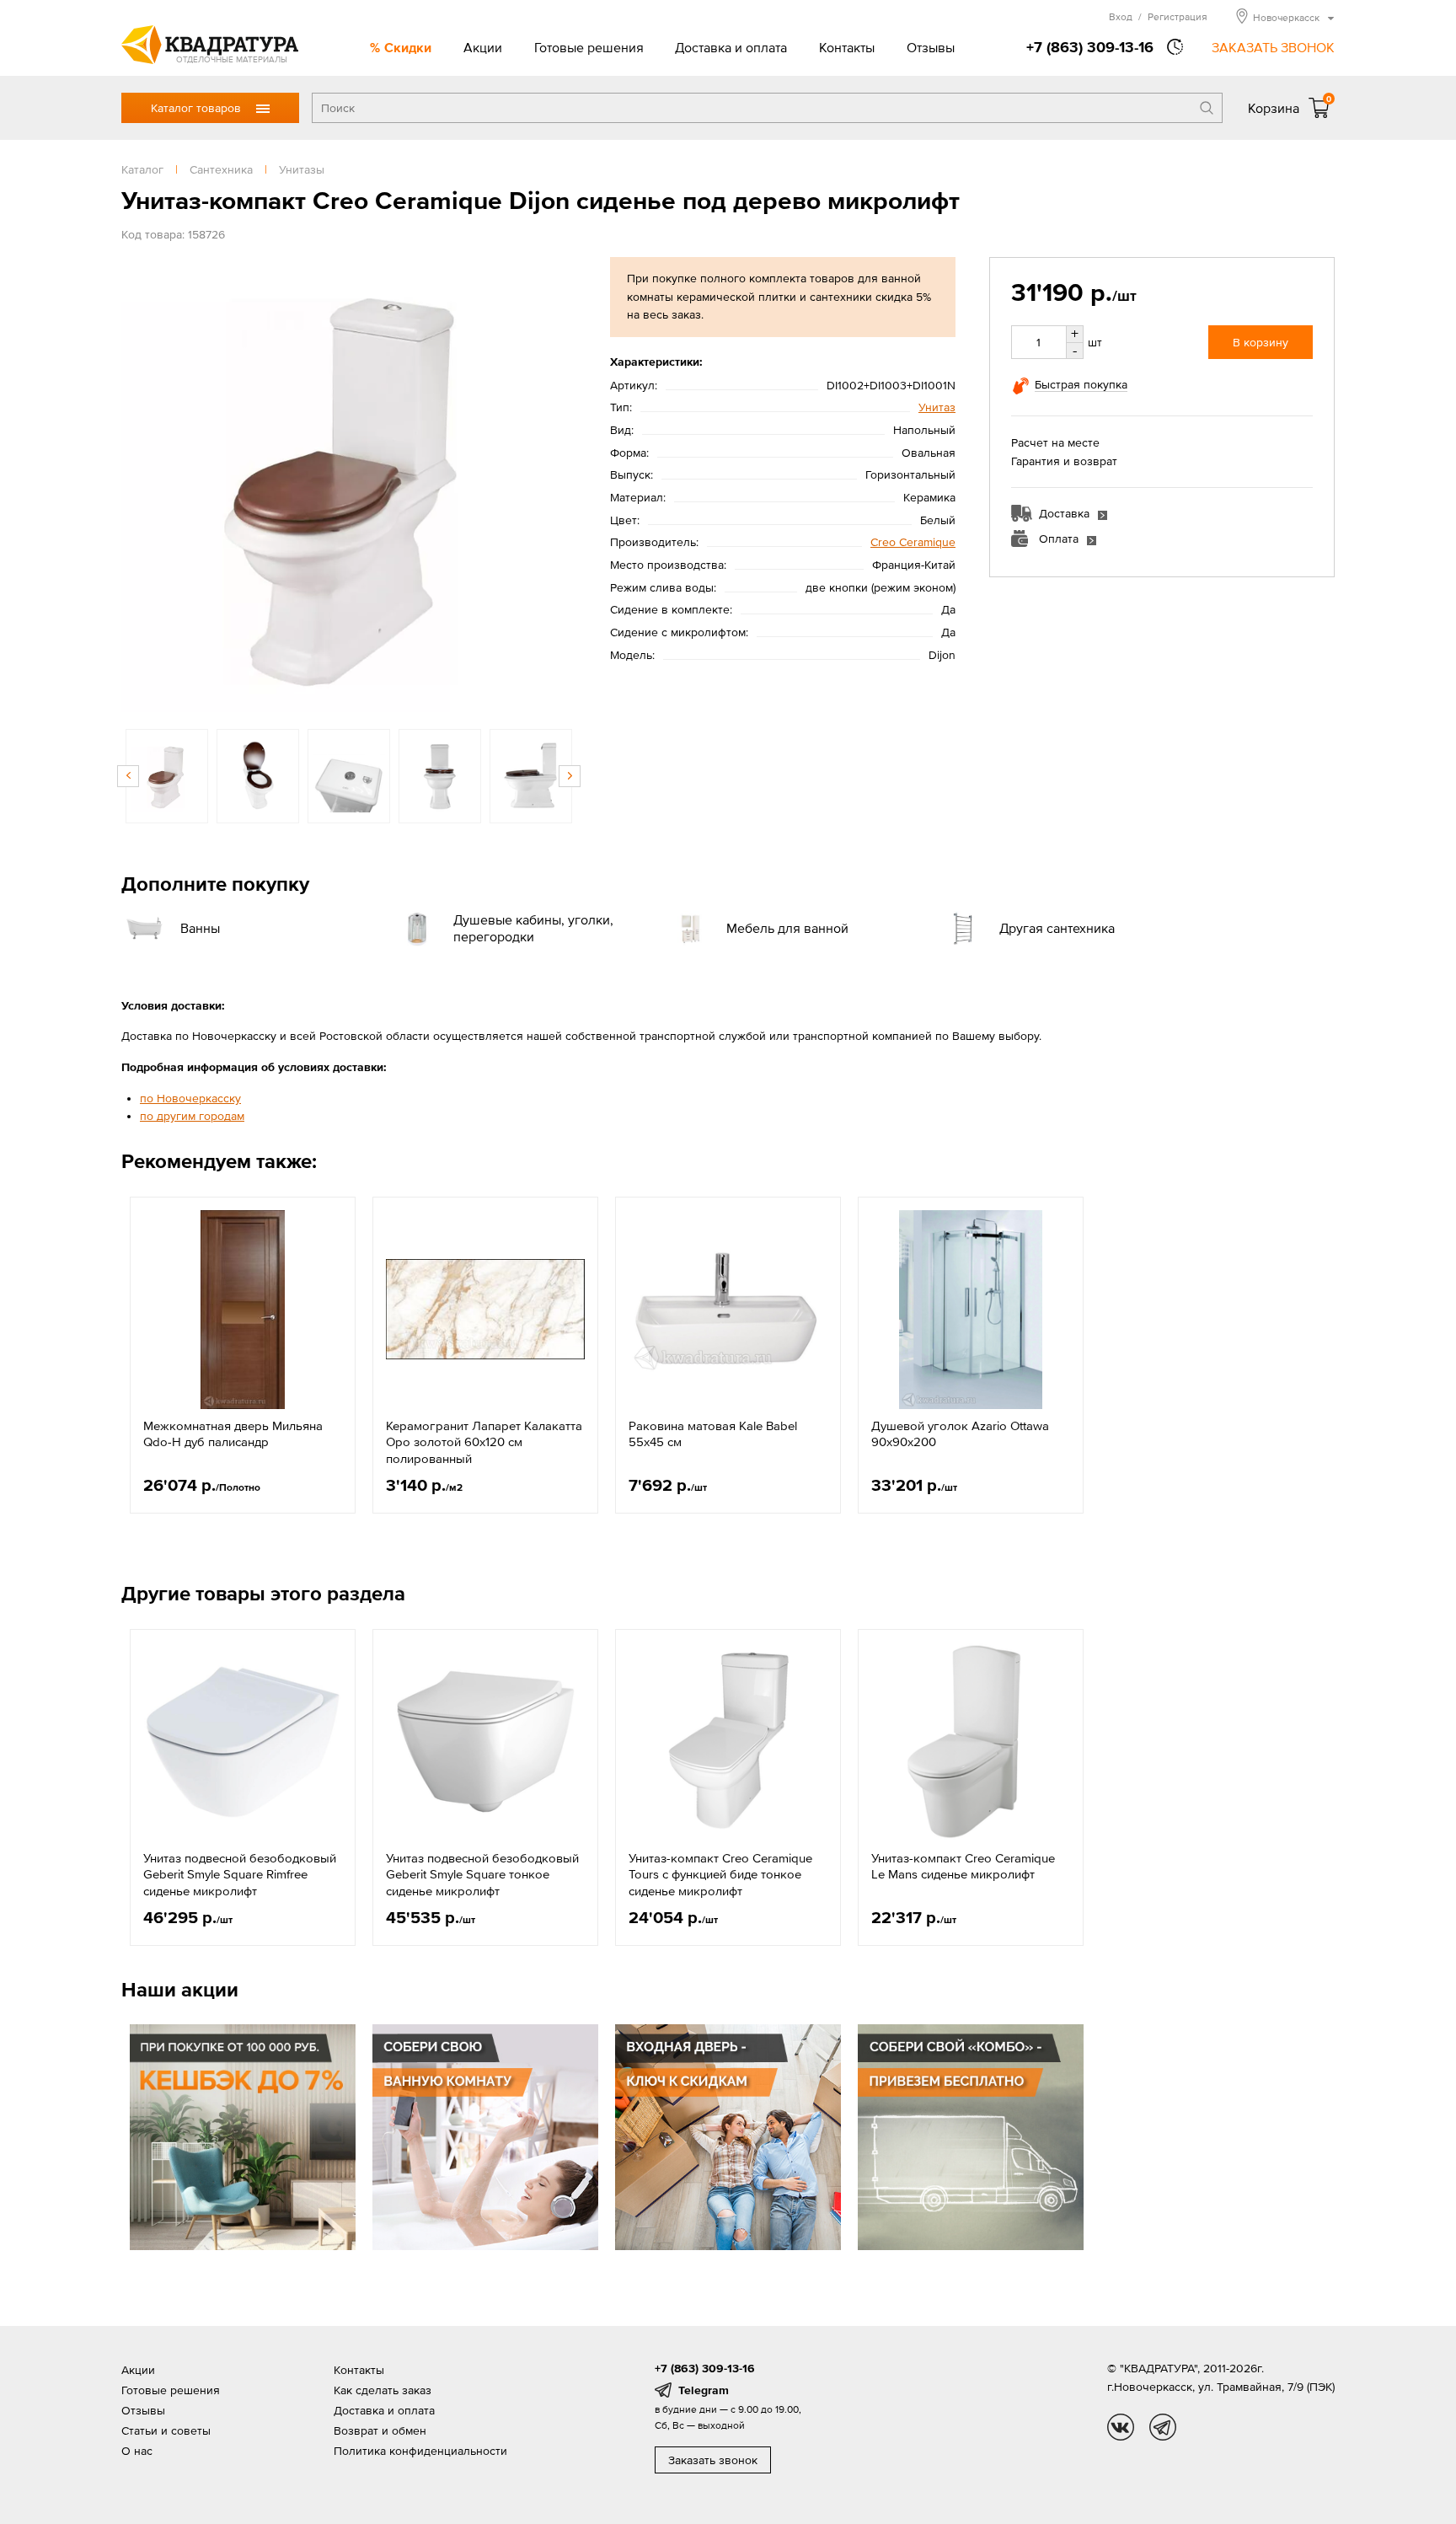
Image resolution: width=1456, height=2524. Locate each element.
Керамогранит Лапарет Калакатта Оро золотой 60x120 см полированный (484, 1442)
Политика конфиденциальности (420, 2451)
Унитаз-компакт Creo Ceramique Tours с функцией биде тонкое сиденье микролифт (720, 1874)
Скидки (408, 47)
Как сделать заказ (383, 2390)
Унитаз (937, 407)
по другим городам (192, 1116)
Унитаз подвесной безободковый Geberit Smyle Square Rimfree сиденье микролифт (240, 1874)
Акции (483, 47)
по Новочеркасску (190, 1098)
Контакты (847, 47)
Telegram (704, 2390)
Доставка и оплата (731, 47)
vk (1121, 2427)
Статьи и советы (166, 2430)
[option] (349, 485)
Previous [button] (138, 485)
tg (1163, 2427)
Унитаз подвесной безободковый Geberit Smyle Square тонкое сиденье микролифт (482, 1874)
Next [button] (559, 485)
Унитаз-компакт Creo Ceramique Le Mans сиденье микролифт (963, 1866)
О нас (137, 2451)
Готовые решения (589, 47)
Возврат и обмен (380, 2430)
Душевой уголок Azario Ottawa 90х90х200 (960, 1434)
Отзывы (931, 47)
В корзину (1261, 342)
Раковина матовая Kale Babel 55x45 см (713, 1434)
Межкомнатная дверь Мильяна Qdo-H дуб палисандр (233, 1434)
